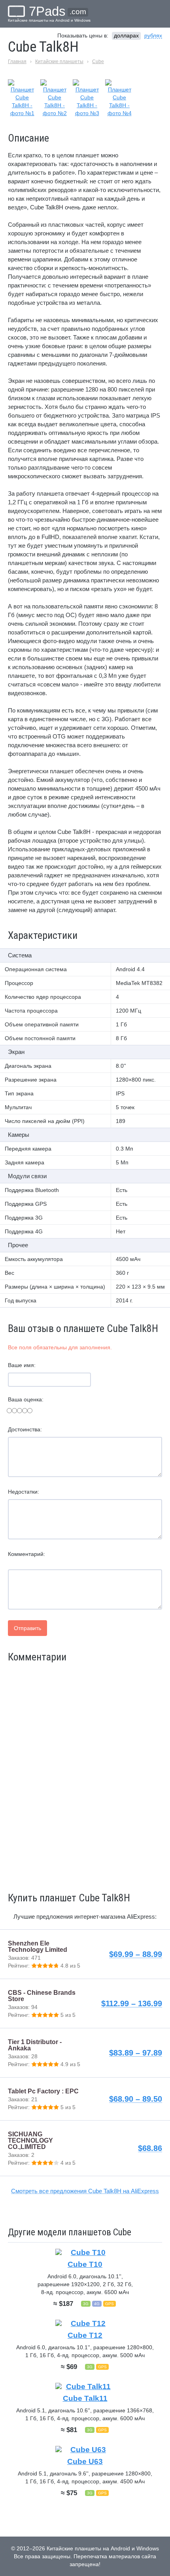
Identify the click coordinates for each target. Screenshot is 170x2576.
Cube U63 (85, 2461)
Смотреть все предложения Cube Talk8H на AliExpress (85, 2191)
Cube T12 (85, 2335)
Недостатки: (24, 1492)
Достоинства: (25, 1429)
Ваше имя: (22, 1365)
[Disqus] (85, 1776)
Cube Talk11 (85, 2398)
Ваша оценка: (26, 1399)
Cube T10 (85, 2264)
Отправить (27, 1628)
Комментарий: (26, 1554)
